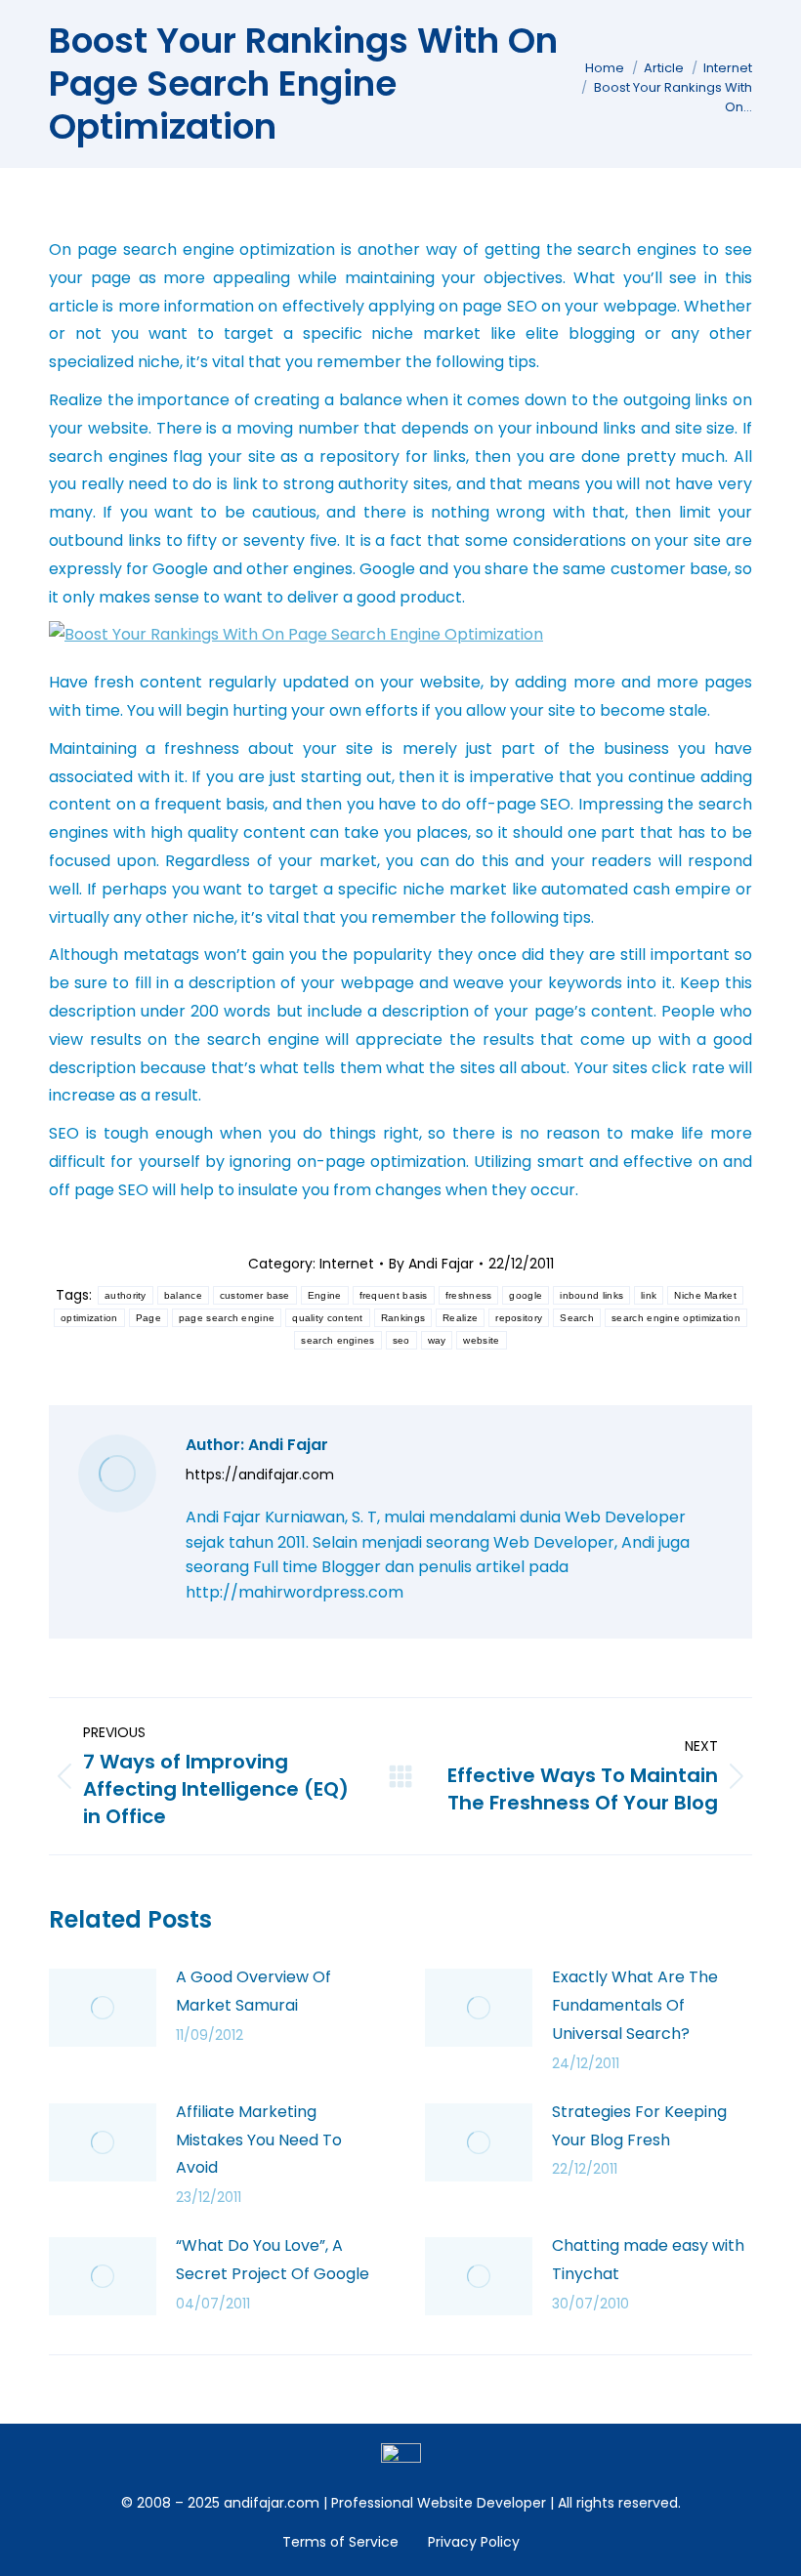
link (649, 1295)
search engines (337, 1340)
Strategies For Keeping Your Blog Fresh (639, 2126)
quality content (328, 1318)
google (526, 1295)
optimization (89, 1318)
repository (519, 1318)
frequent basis (394, 1295)
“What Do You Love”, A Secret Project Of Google (273, 2260)
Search (577, 1318)
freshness (469, 1295)
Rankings (403, 1318)
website (481, 1340)
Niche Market (705, 1295)
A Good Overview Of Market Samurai (253, 1991)
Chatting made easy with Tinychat (648, 2260)
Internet (347, 1264)
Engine (325, 1295)
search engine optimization (676, 1318)
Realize (460, 1318)
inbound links (591, 1295)
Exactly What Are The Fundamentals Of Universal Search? (635, 2005)
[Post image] (103, 2008)
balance (183, 1295)
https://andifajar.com (260, 1475)
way (437, 1340)
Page (148, 1318)
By (431, 1264)
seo (401, 1340)
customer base (255, 1295)
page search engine (227, 1318)
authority (126, 1295)
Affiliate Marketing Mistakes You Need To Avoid (259, 2140)
